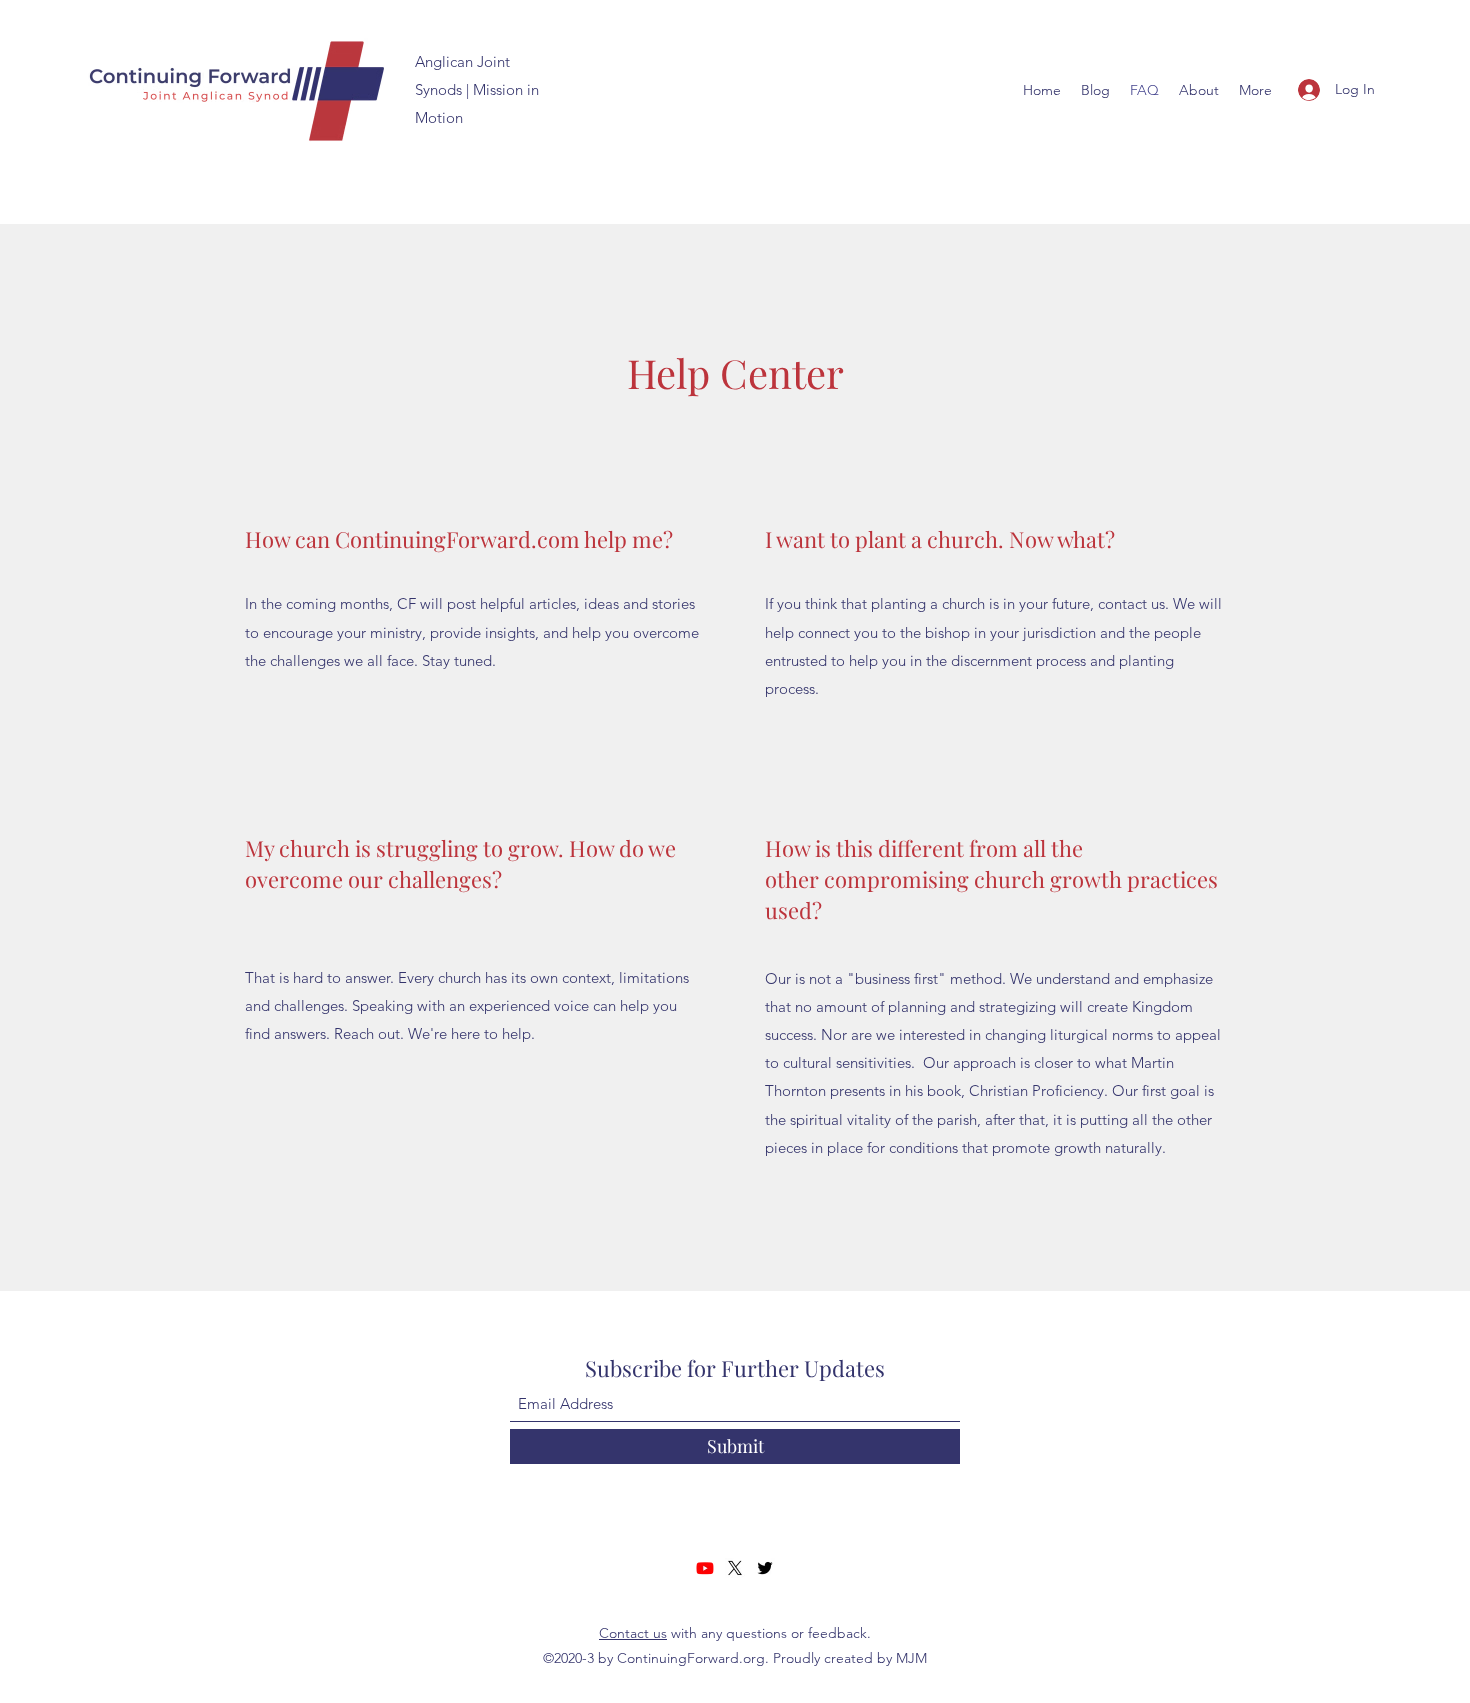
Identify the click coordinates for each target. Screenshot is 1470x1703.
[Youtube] (705, 1568)
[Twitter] (765, 1568)
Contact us (633, 1633)
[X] (735, 1568)
